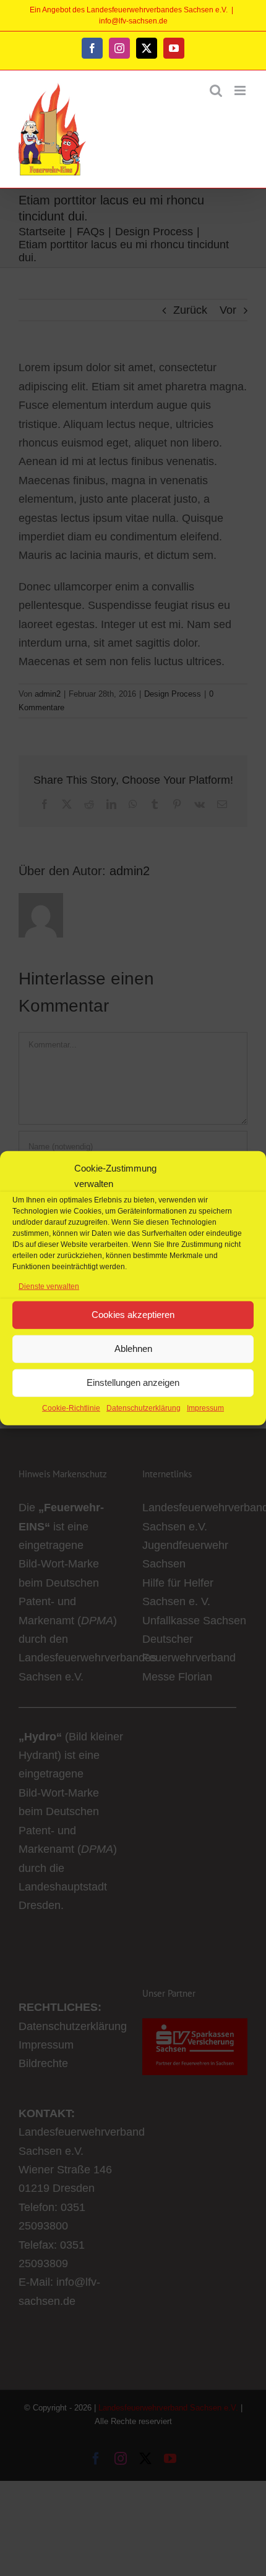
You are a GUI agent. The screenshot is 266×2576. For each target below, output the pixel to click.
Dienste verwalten (49, 1286)
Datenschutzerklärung (144, 1408)
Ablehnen (133, 1349)
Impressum (205, 1408)
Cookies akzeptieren (133, 1315)
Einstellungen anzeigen (133, 1382)
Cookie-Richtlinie (71, 1408)
